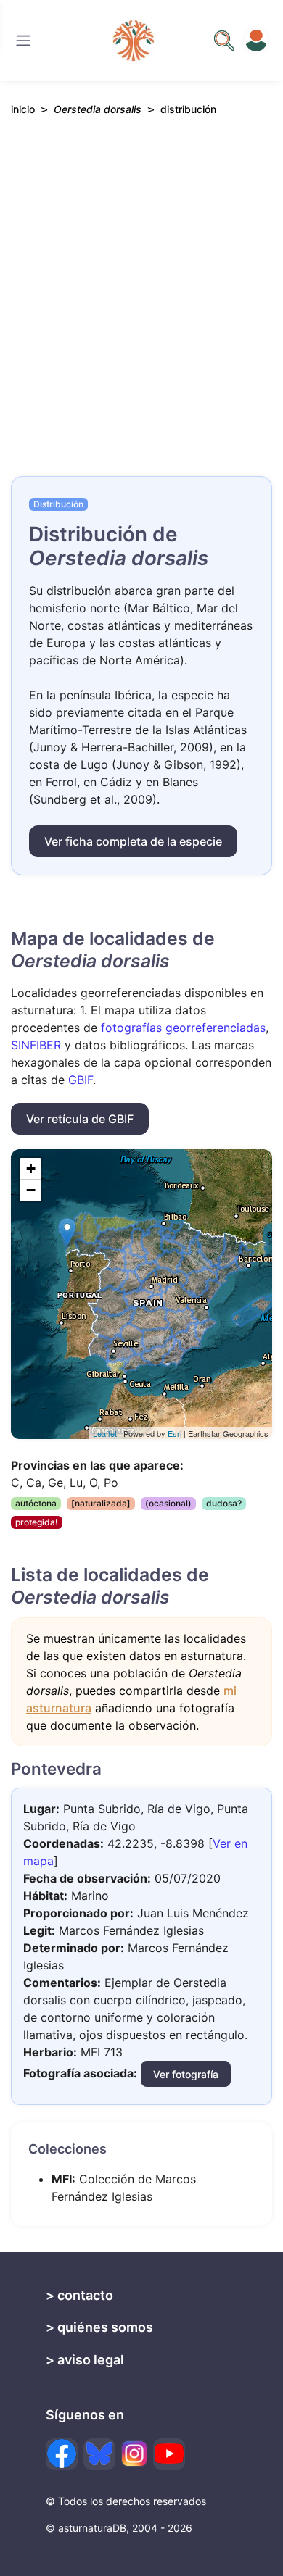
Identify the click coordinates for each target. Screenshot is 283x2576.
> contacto (79, 2295)
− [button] (31, 1190)
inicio (23, 109)
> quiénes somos (99, 2327)
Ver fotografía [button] (186, 2074)
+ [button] (31, 1168)
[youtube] (169, 2454)
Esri (175, 1433)
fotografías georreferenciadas (183, 1028)
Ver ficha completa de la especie (133, 841)
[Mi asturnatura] (256, 41)
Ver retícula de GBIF (80, 1119)
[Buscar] (23, 41)
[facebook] (62, 2454)
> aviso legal (85, 2360)
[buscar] (224, 41)
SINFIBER (36, 1045)
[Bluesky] (99, 2454)
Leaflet (105, 1433)
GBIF (81, 1080)
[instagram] (134, 2454)
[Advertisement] (141, 309)
